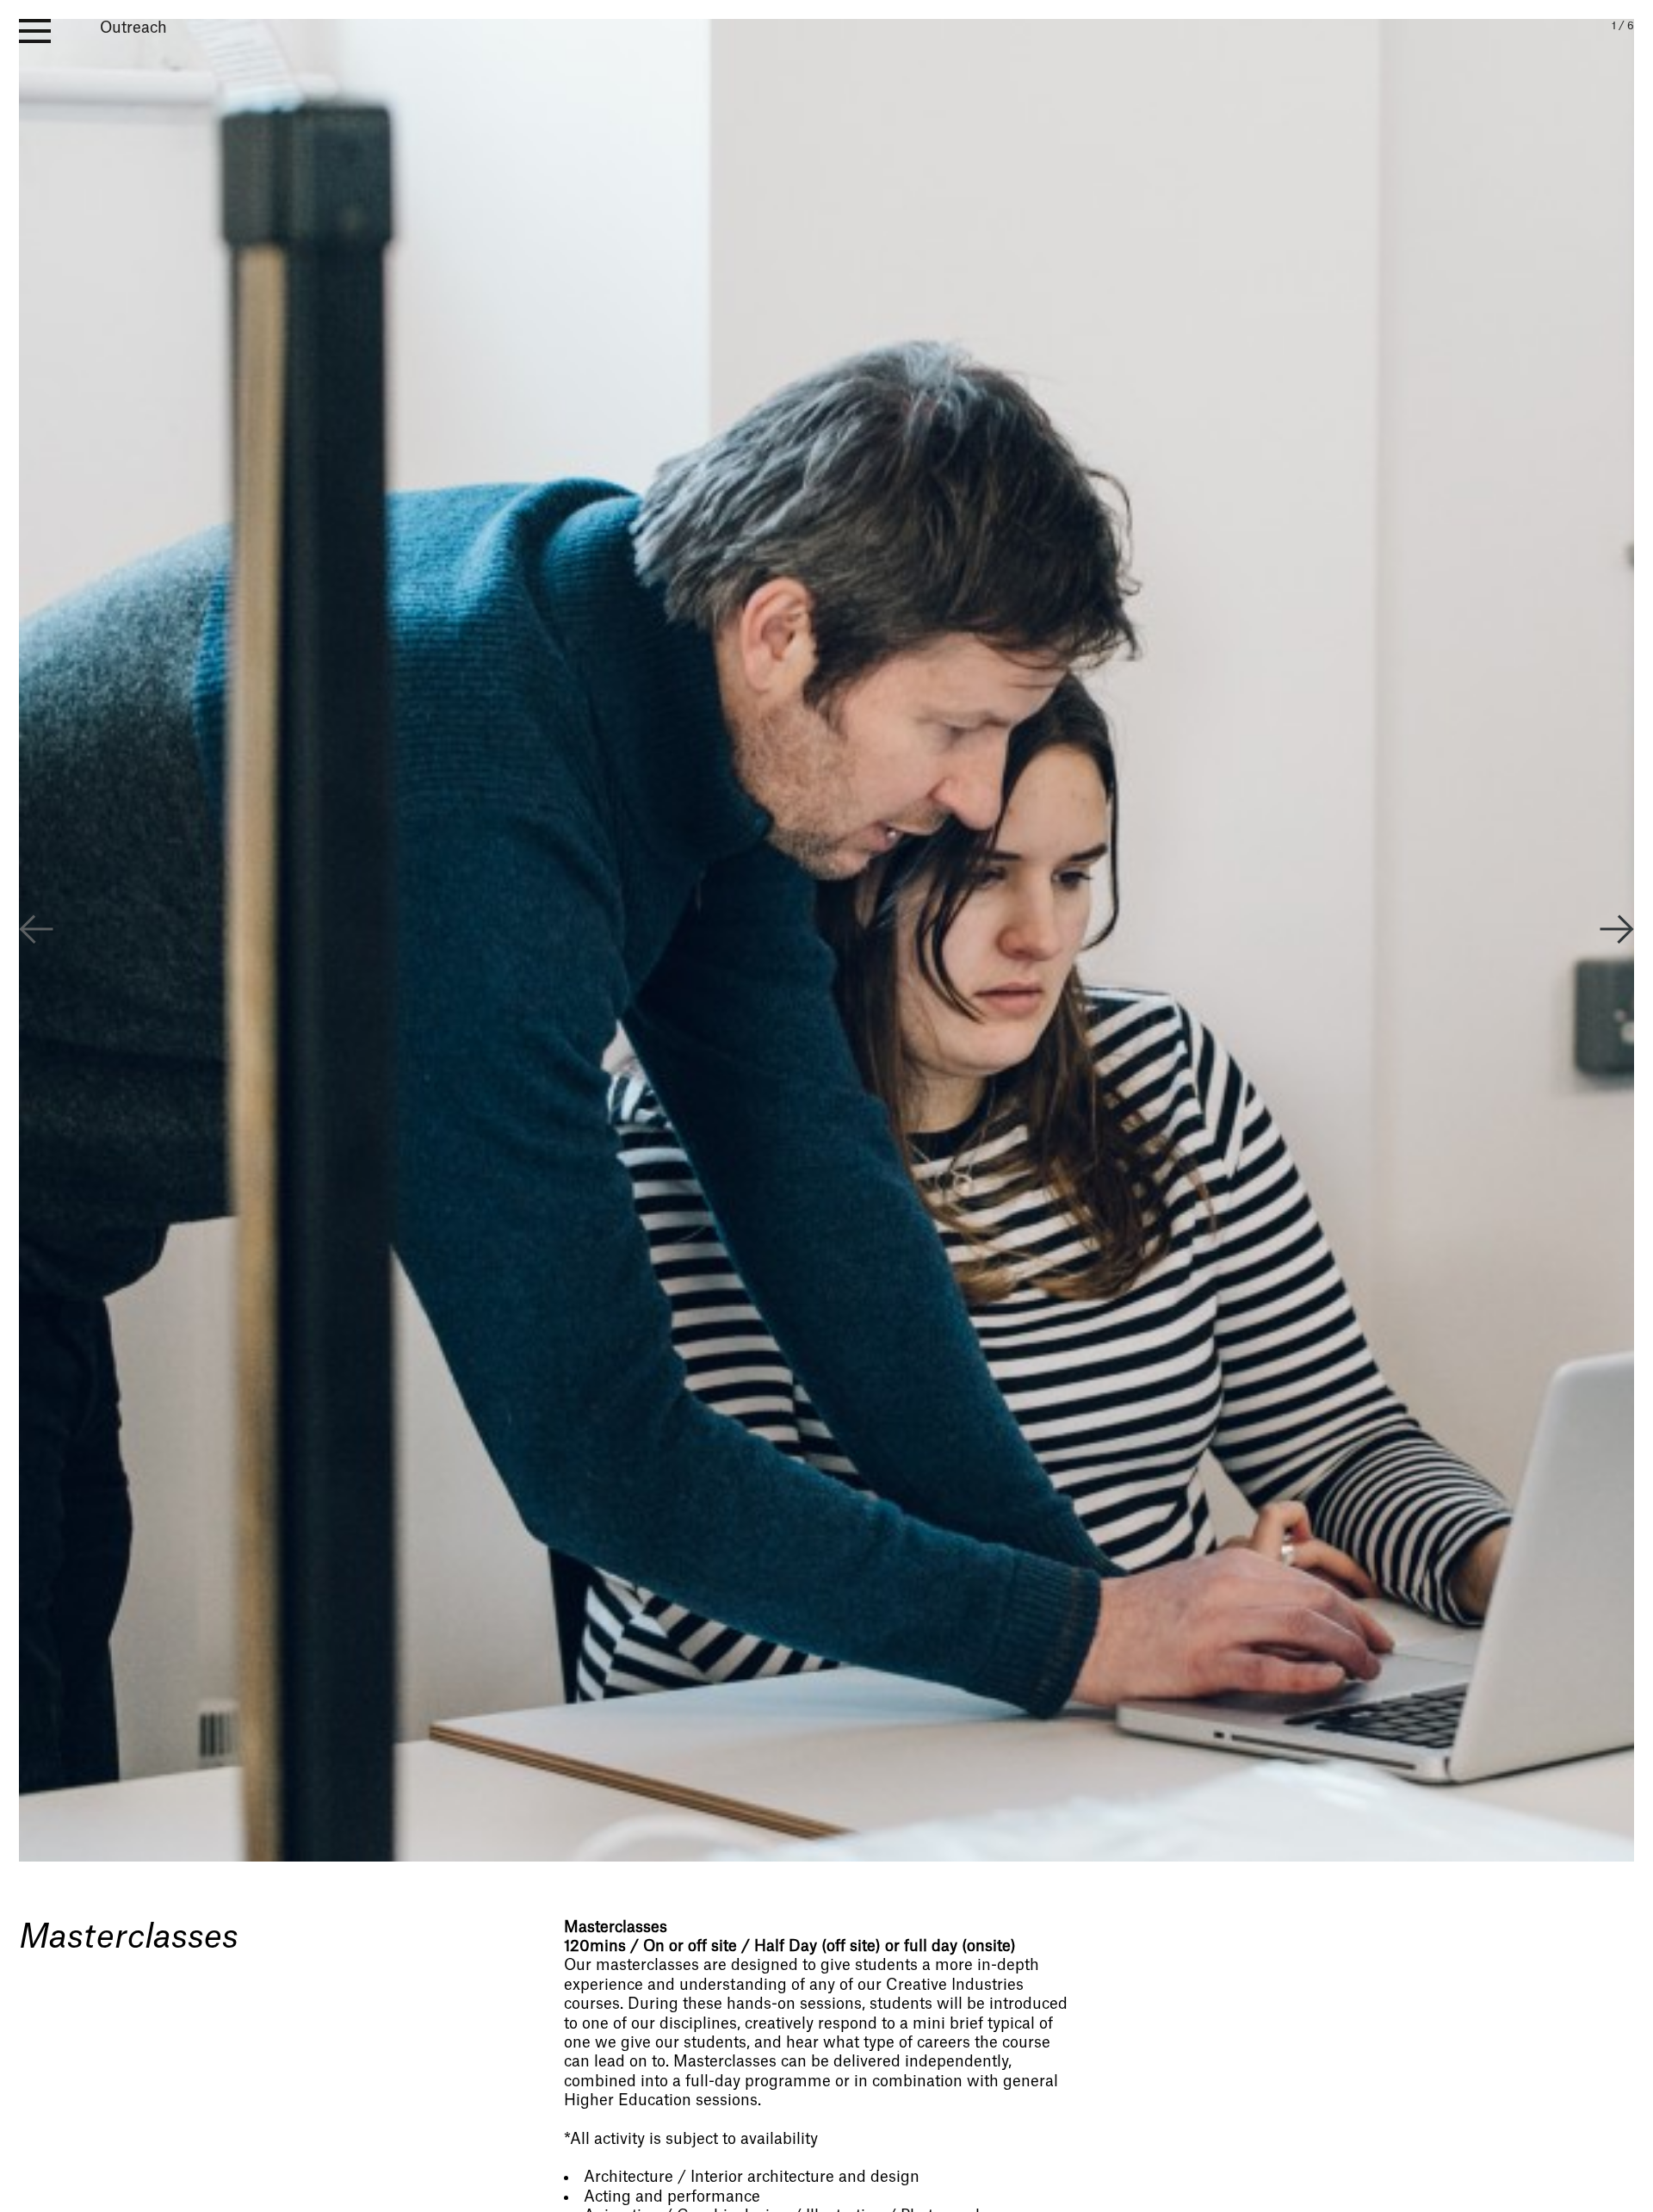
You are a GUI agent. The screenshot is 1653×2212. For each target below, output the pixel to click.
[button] (1617, 932)
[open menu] (35, 31)
